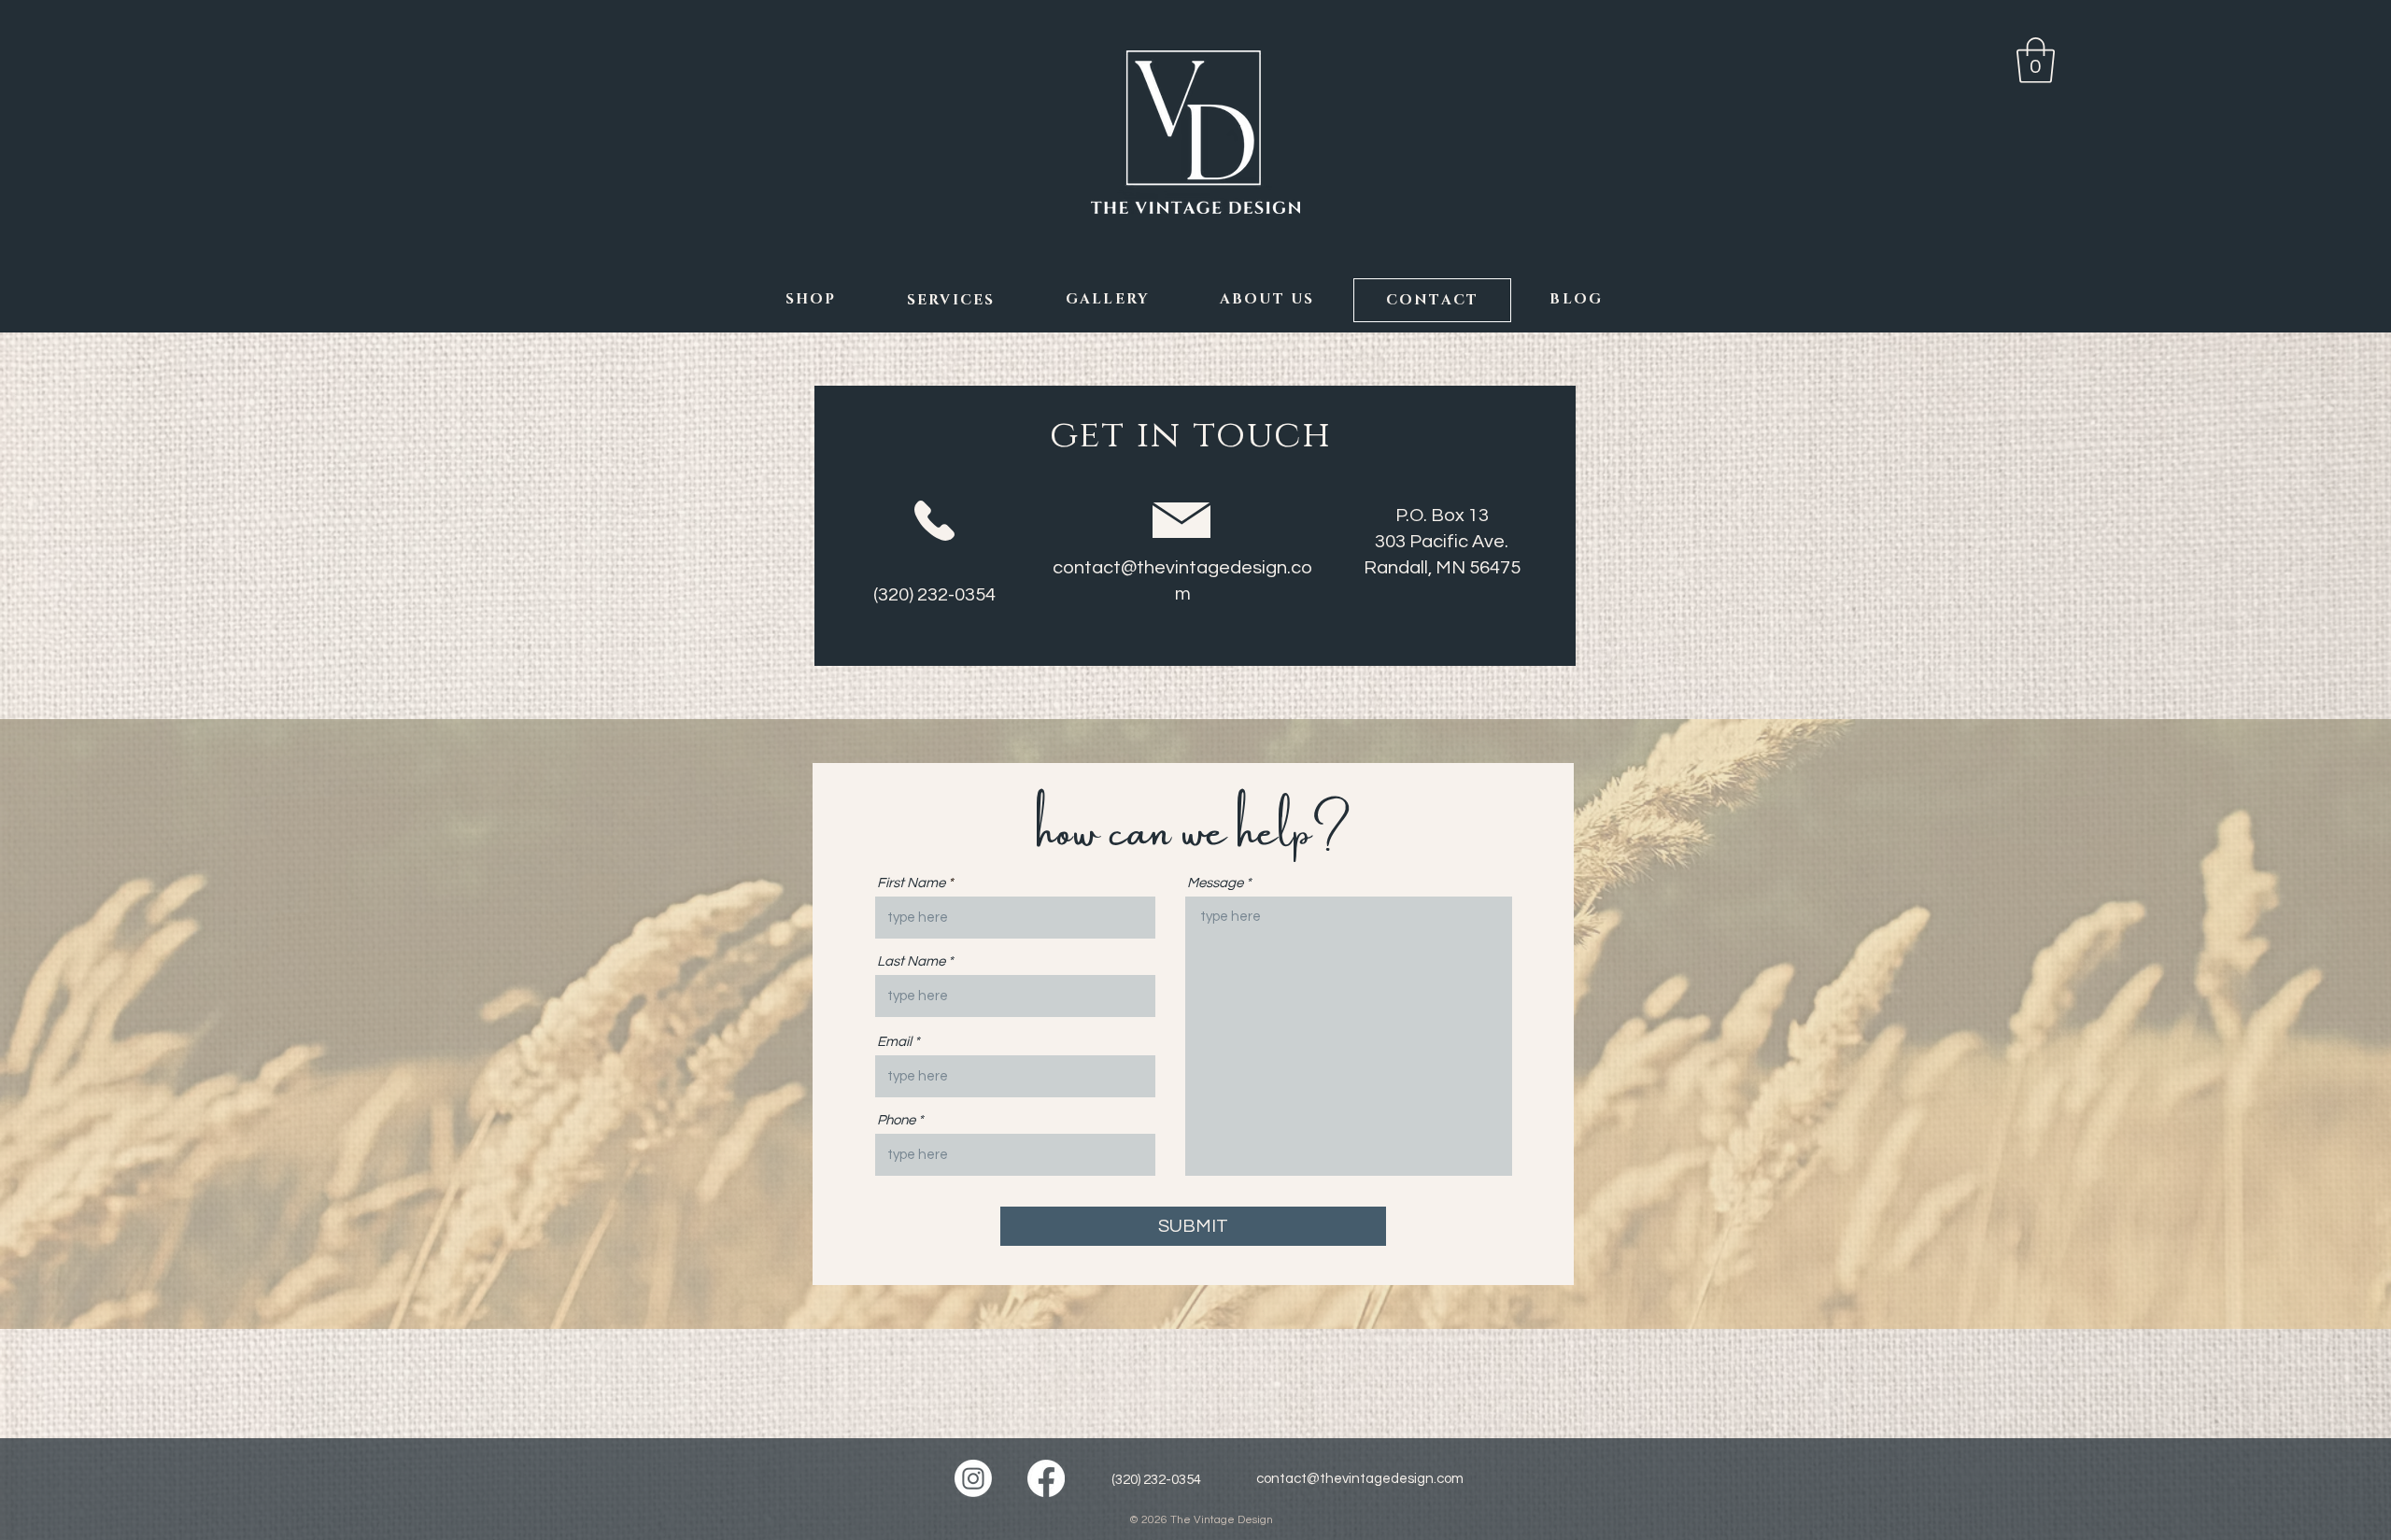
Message (1215, 883)
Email (894, 1042)
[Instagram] (973, 1478)
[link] (2036, 60)
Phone (896, 1120)
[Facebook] (1046, 1478)
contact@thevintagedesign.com (1360, 1479)
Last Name (911, 961)
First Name (911, 883)
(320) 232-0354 (1156, 1480)
